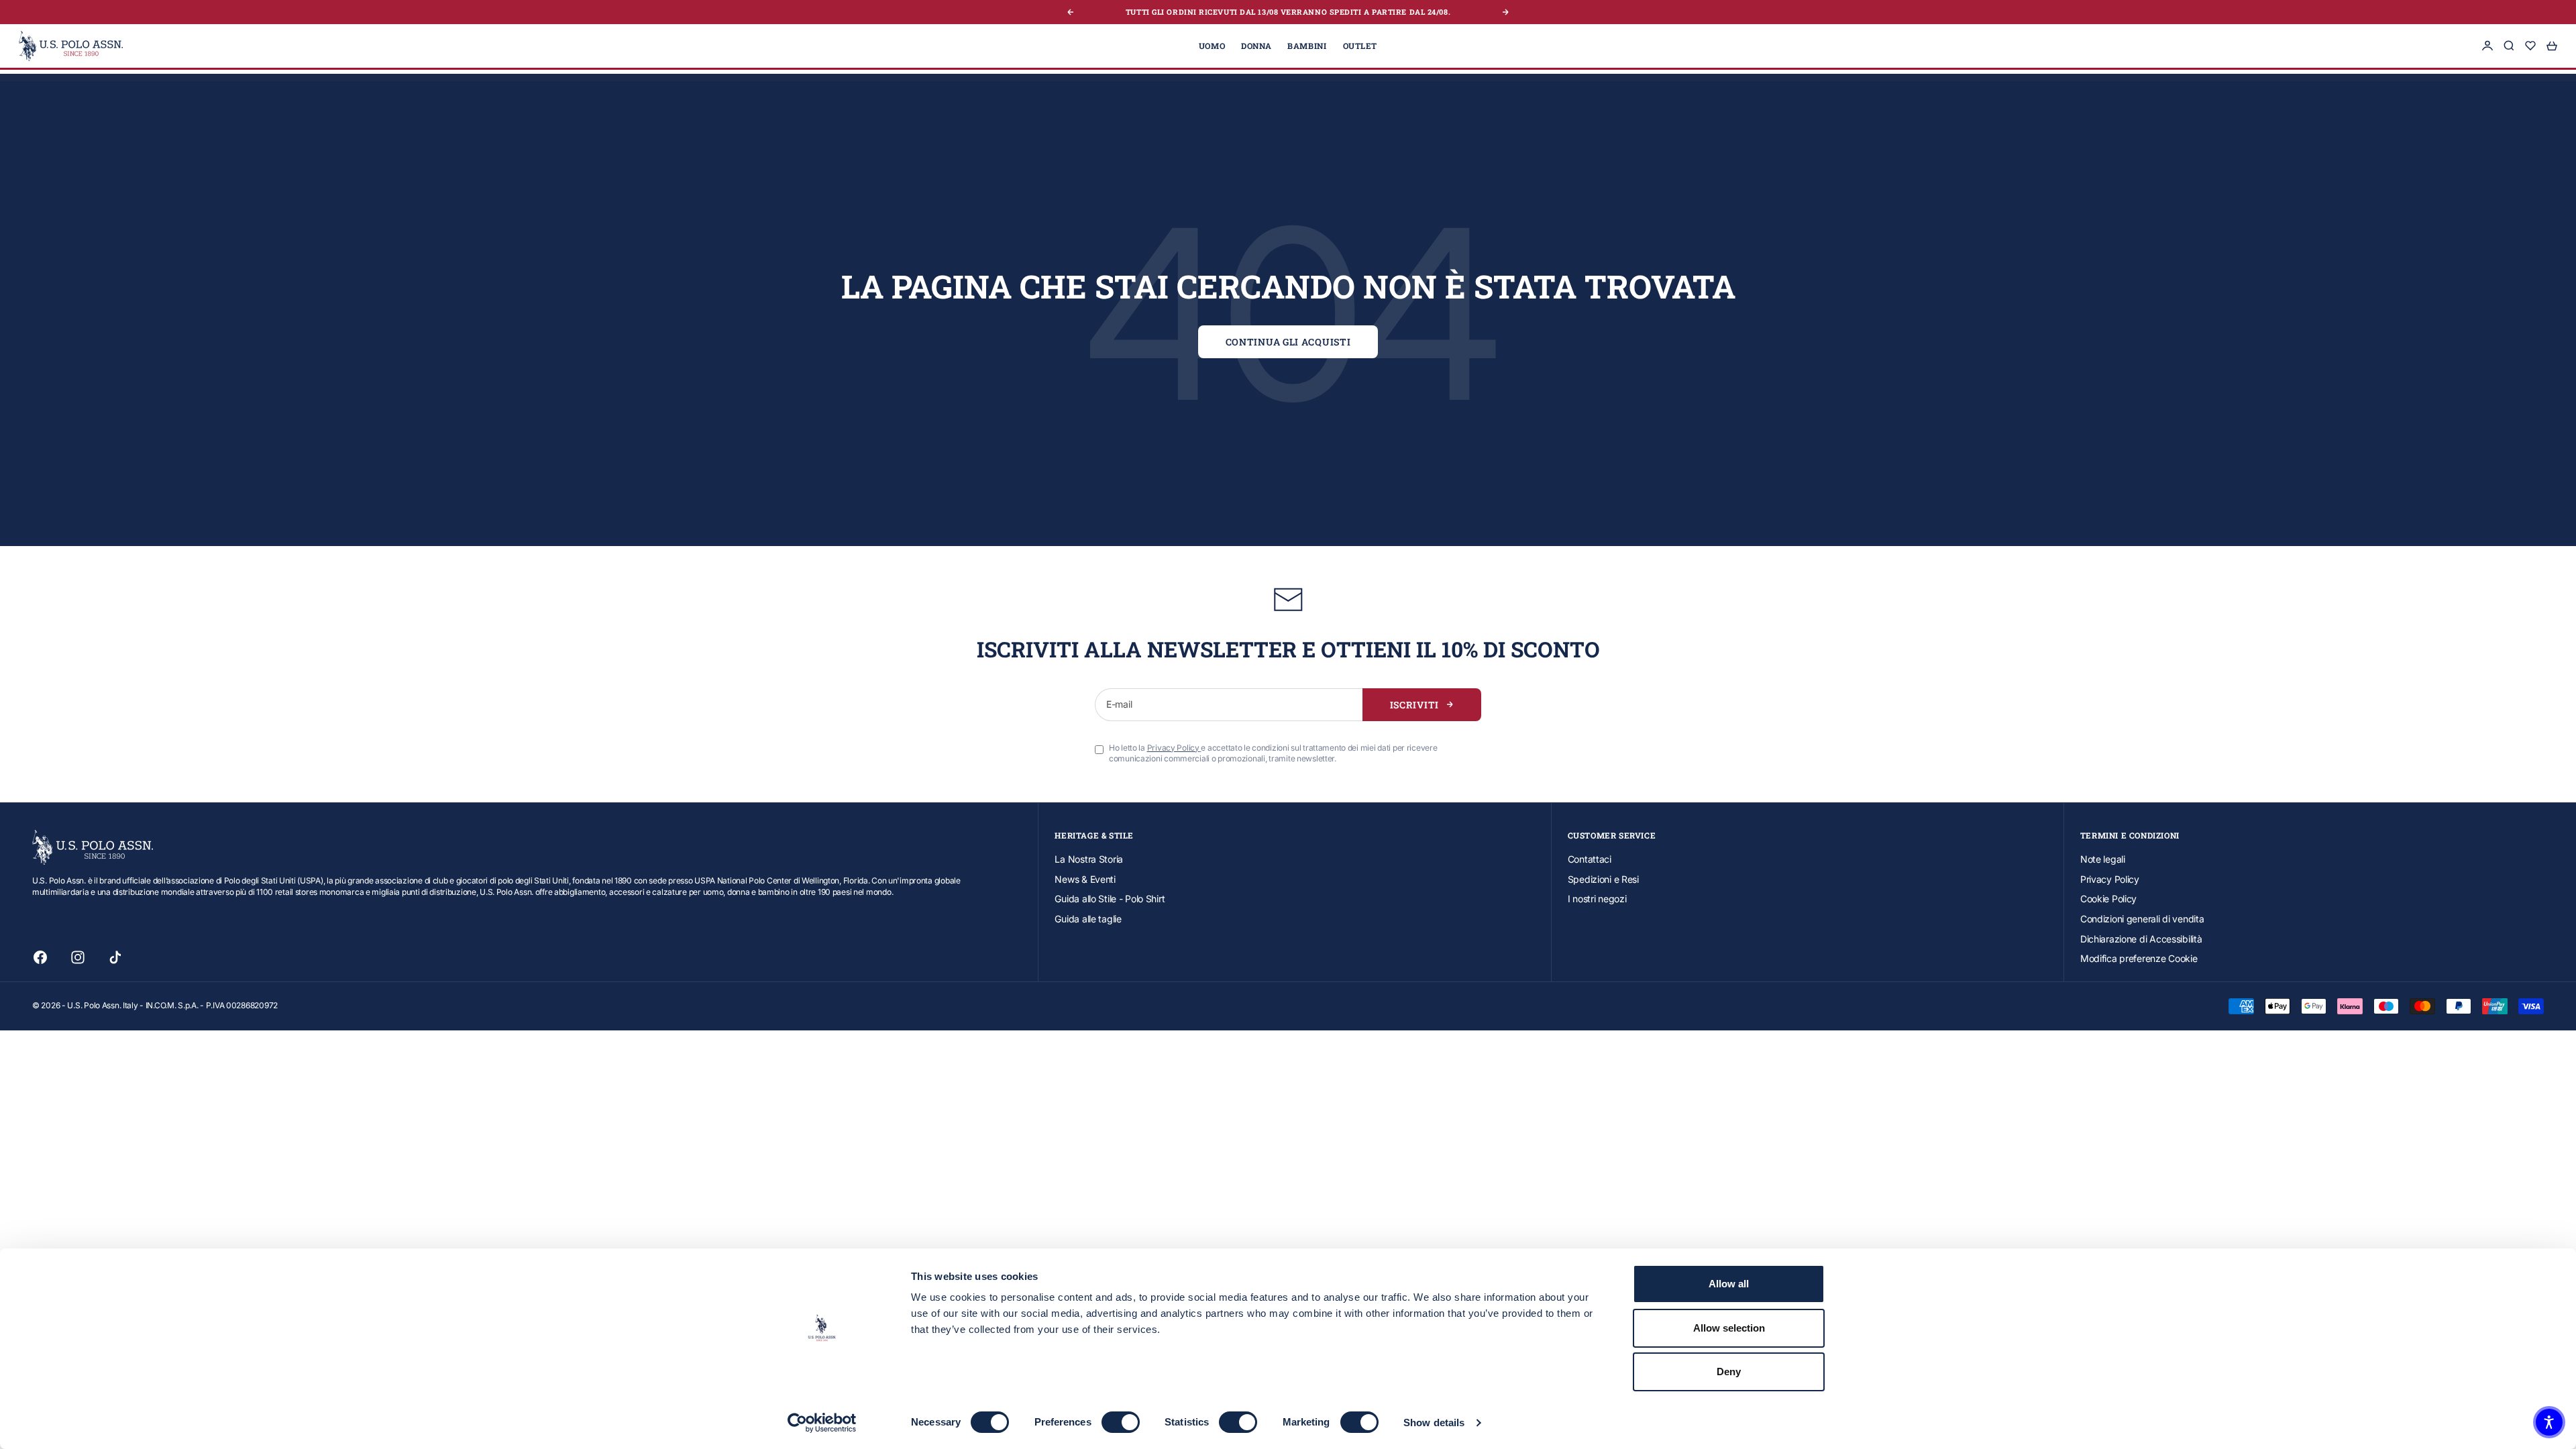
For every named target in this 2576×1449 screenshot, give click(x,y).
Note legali (2103, 859)
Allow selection (1729, 1328)
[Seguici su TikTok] (115, 957)
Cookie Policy (2108, 899)
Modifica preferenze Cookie (2139, 958)
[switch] (1121, 1422)
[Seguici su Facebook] (40, 957)
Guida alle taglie (1088, 919)
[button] (2549, 1422)
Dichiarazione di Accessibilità (2141, 939)
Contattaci (1590, 859)
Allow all (1729, 1284)
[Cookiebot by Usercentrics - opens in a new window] (822, 1423)
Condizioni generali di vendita (2142, 919)
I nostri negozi (1597, 899)
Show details (1434, 1423)
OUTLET (1360, 46)
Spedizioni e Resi (1603, 879)
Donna (1256, 46)
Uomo (1212, 46)
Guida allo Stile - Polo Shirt (1110, 899)
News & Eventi (1085, 879)
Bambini (1307, 46)
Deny (1729, 1372)
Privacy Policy (2110, 879)
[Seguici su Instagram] (78, 957)
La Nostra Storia (1089, 859)
